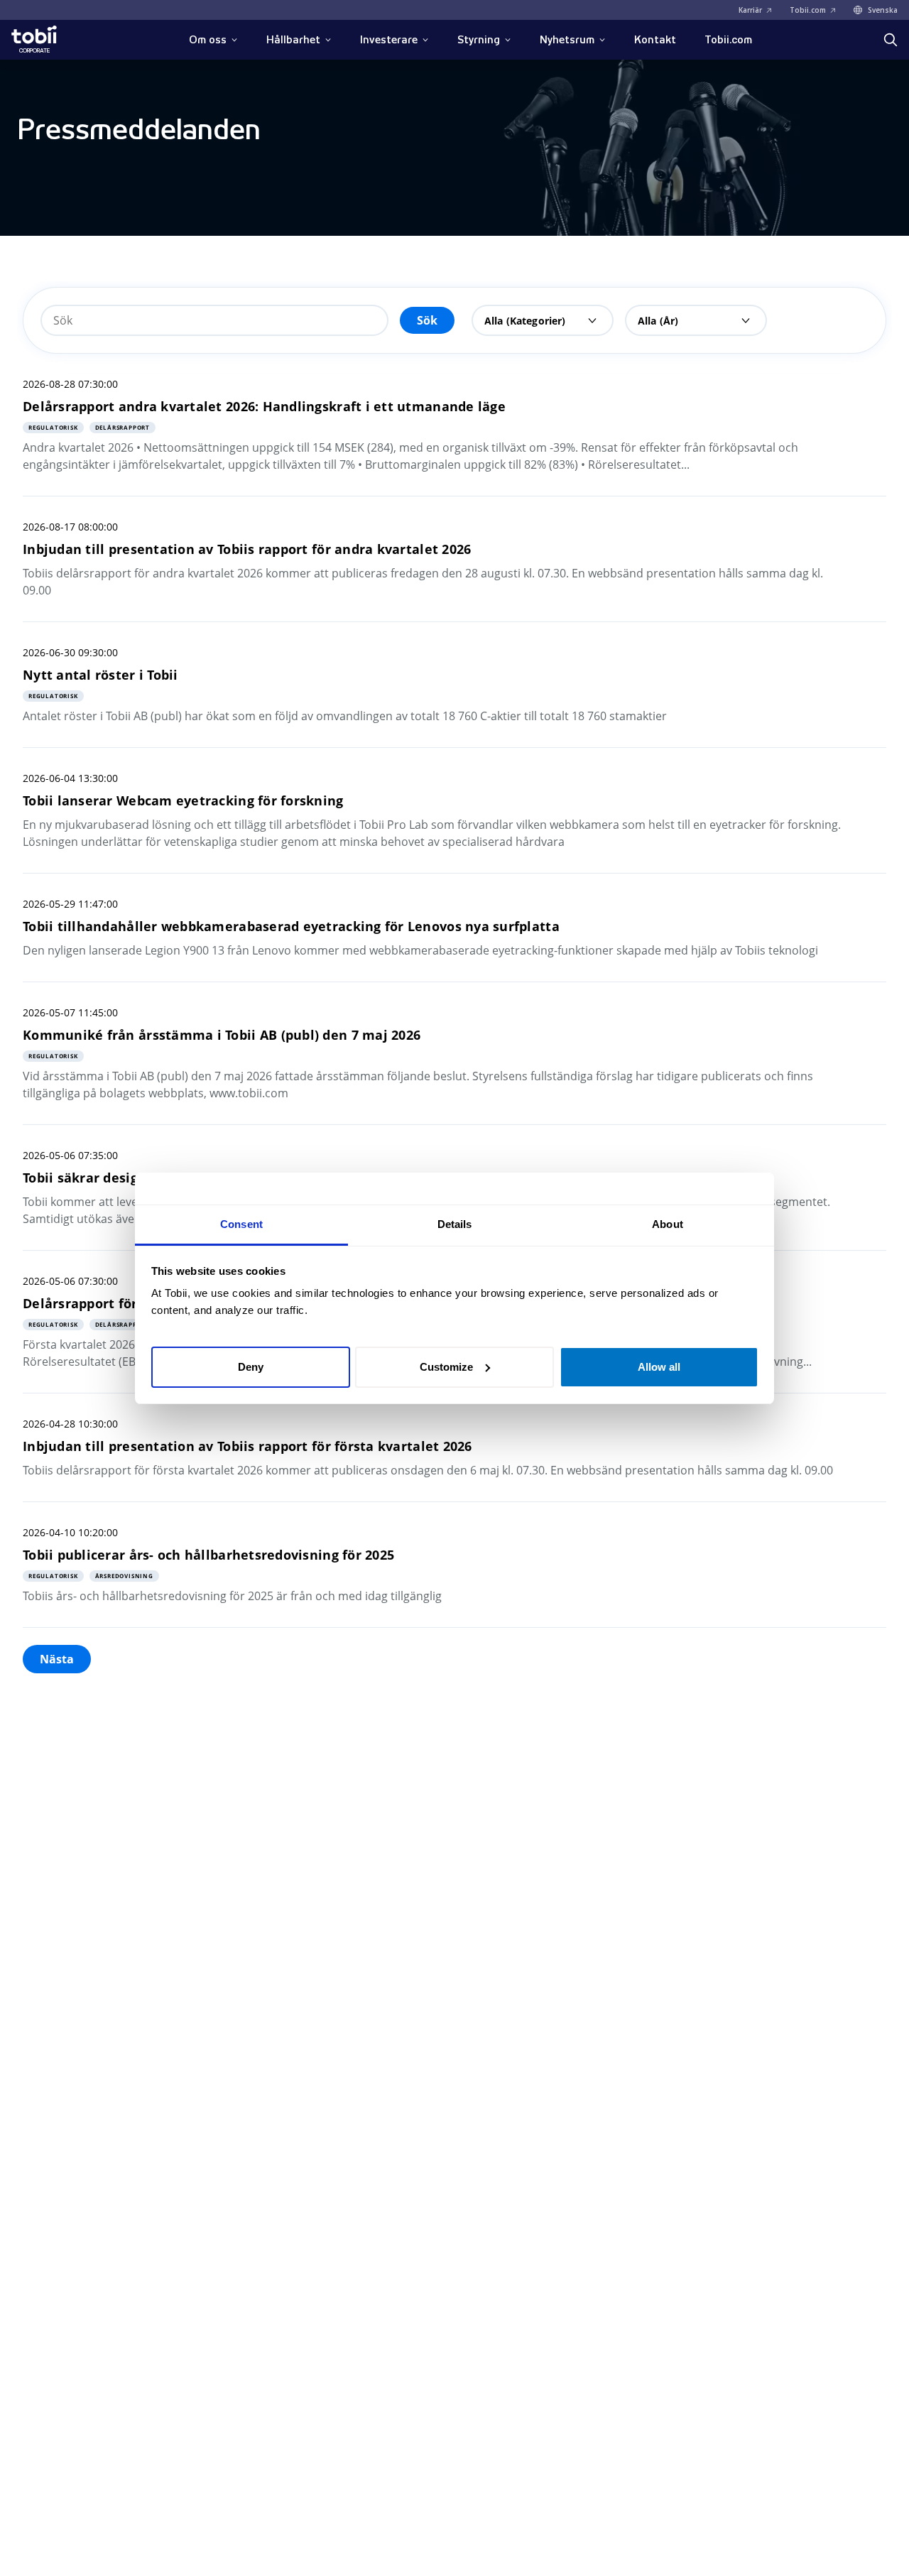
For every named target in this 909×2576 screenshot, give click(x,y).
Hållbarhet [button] (293, 40)
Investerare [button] (389, 40)
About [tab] (668, 1224)
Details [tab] (455, 1224)
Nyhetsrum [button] (567, 40)
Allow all (659, 1366)
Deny (251, 1366)
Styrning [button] (479, 40)
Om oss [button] (208, 40)
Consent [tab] (241, 1224)
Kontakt (655, 40)
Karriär (750, 10)
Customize (446, 1366)
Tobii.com (808, 10)
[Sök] (891, 40)
